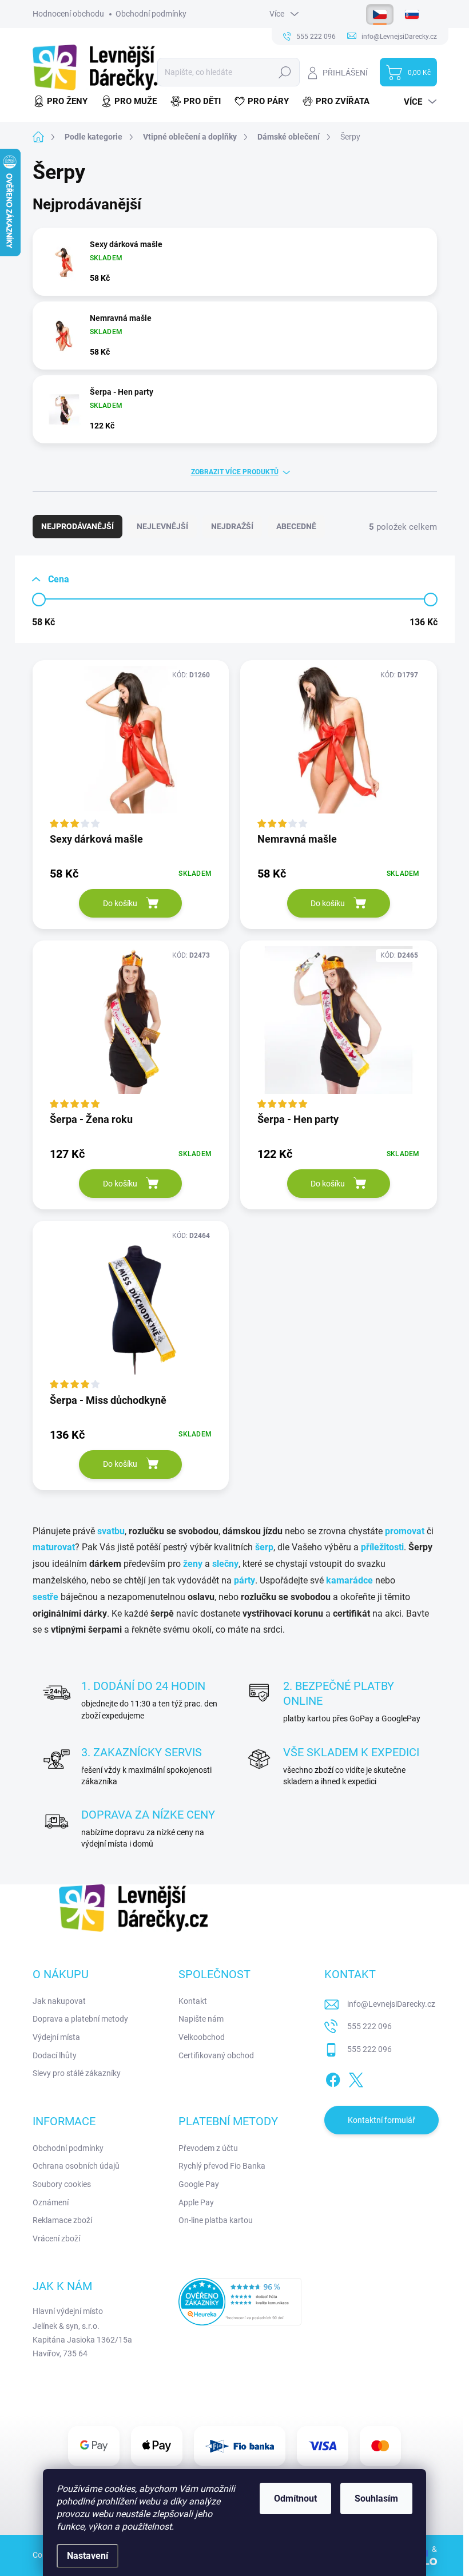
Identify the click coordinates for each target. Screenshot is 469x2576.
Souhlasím (376, 2498)
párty (245, 1580)
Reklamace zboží (62, 2220)
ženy (193, 1564)
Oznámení (51, 2202)
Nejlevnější (162, 526)
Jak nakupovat (59, 2001)
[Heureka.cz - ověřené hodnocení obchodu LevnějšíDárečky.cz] (240, 2301)
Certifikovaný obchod (216, 2055)
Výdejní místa (56, 2037)
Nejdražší (232, 526)
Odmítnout (295, 2498)
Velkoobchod (202, 2037)
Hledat (285, 72)
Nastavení (88, 2556)
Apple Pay (196, 2202)
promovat (405, 1531)
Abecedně (296, 526)
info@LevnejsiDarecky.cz (391, 2004)
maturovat (54, 1547)
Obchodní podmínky (151, 14)
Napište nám (201, 2019)
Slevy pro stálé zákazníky (77, 2073)
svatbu (111, 1531)
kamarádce (349, 1580)
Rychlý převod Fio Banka (222, 2166)
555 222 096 (369, 2026)
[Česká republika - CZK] (380, 14)
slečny (225, 1564)
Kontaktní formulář (381, 2120)
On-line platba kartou (216, 2220)
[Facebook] (333, 2078)
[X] (356, 2078)
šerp (264, 1547)
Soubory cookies (62, 2184)
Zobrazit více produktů (235, 472)
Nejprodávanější (77, 526)
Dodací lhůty (55, 2055)
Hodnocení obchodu (68, 14)
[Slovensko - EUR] (412, 14)
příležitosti (382, 1547)
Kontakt (193, 2001)
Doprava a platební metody (80, 2019)
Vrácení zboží (56, 2238)
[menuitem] (63, 102)
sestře (45, 1597)
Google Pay (199, 2184)
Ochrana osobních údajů (76, 2166)
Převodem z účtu (208, 2148)
